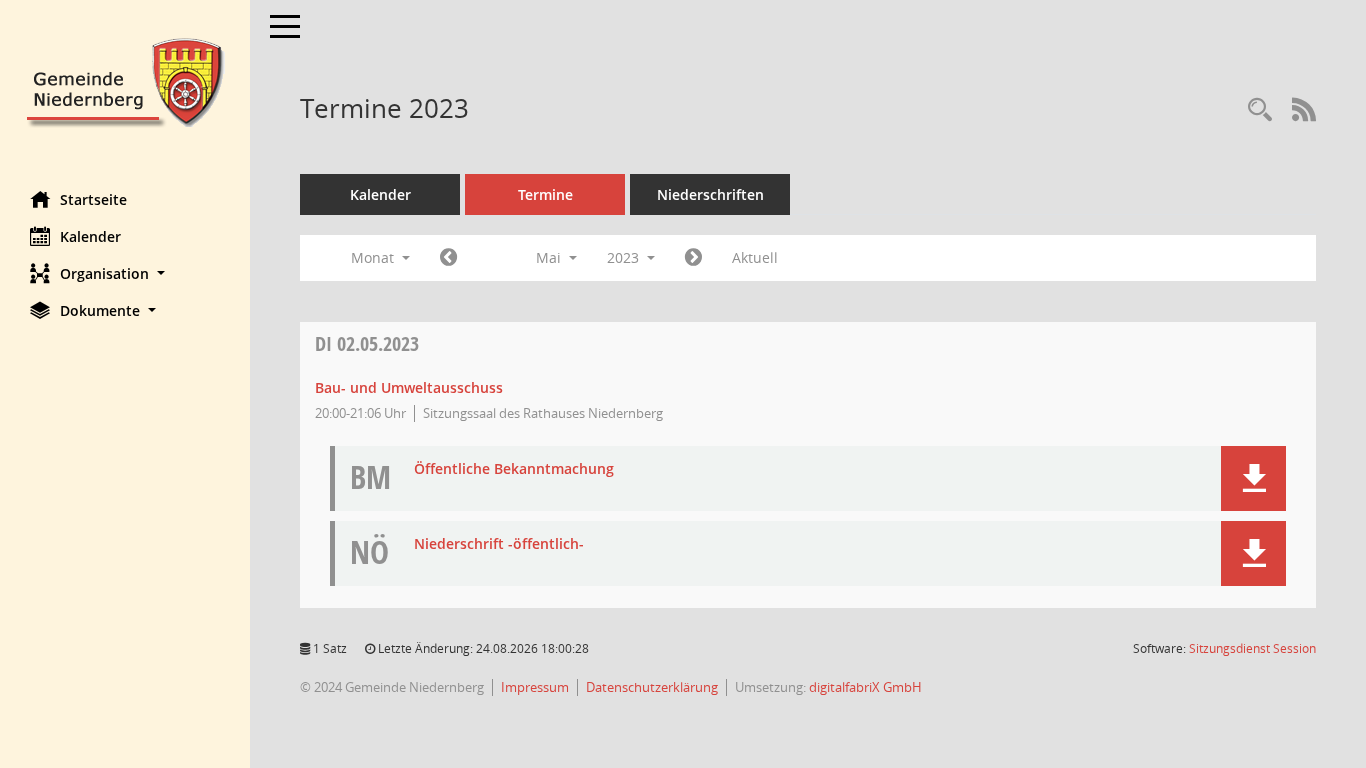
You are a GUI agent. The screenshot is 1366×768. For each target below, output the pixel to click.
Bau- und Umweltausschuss (409, 387)
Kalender (90, 236)
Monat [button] (374, 257)
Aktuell (755, 257)
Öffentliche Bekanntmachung (514, 469)
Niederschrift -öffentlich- (499, 544)
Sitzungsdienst (1252, 648)
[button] (125, 273)
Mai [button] (550, 257)
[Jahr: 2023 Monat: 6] (693, 258)
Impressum (535, 687)
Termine (545, 194)
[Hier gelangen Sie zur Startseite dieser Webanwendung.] (125, 80)
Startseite (93, 199)
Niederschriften (710, 194)
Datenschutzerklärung (652, 687)
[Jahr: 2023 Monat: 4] (448, 258)
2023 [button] (625, 257)
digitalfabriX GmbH (865, 687)
